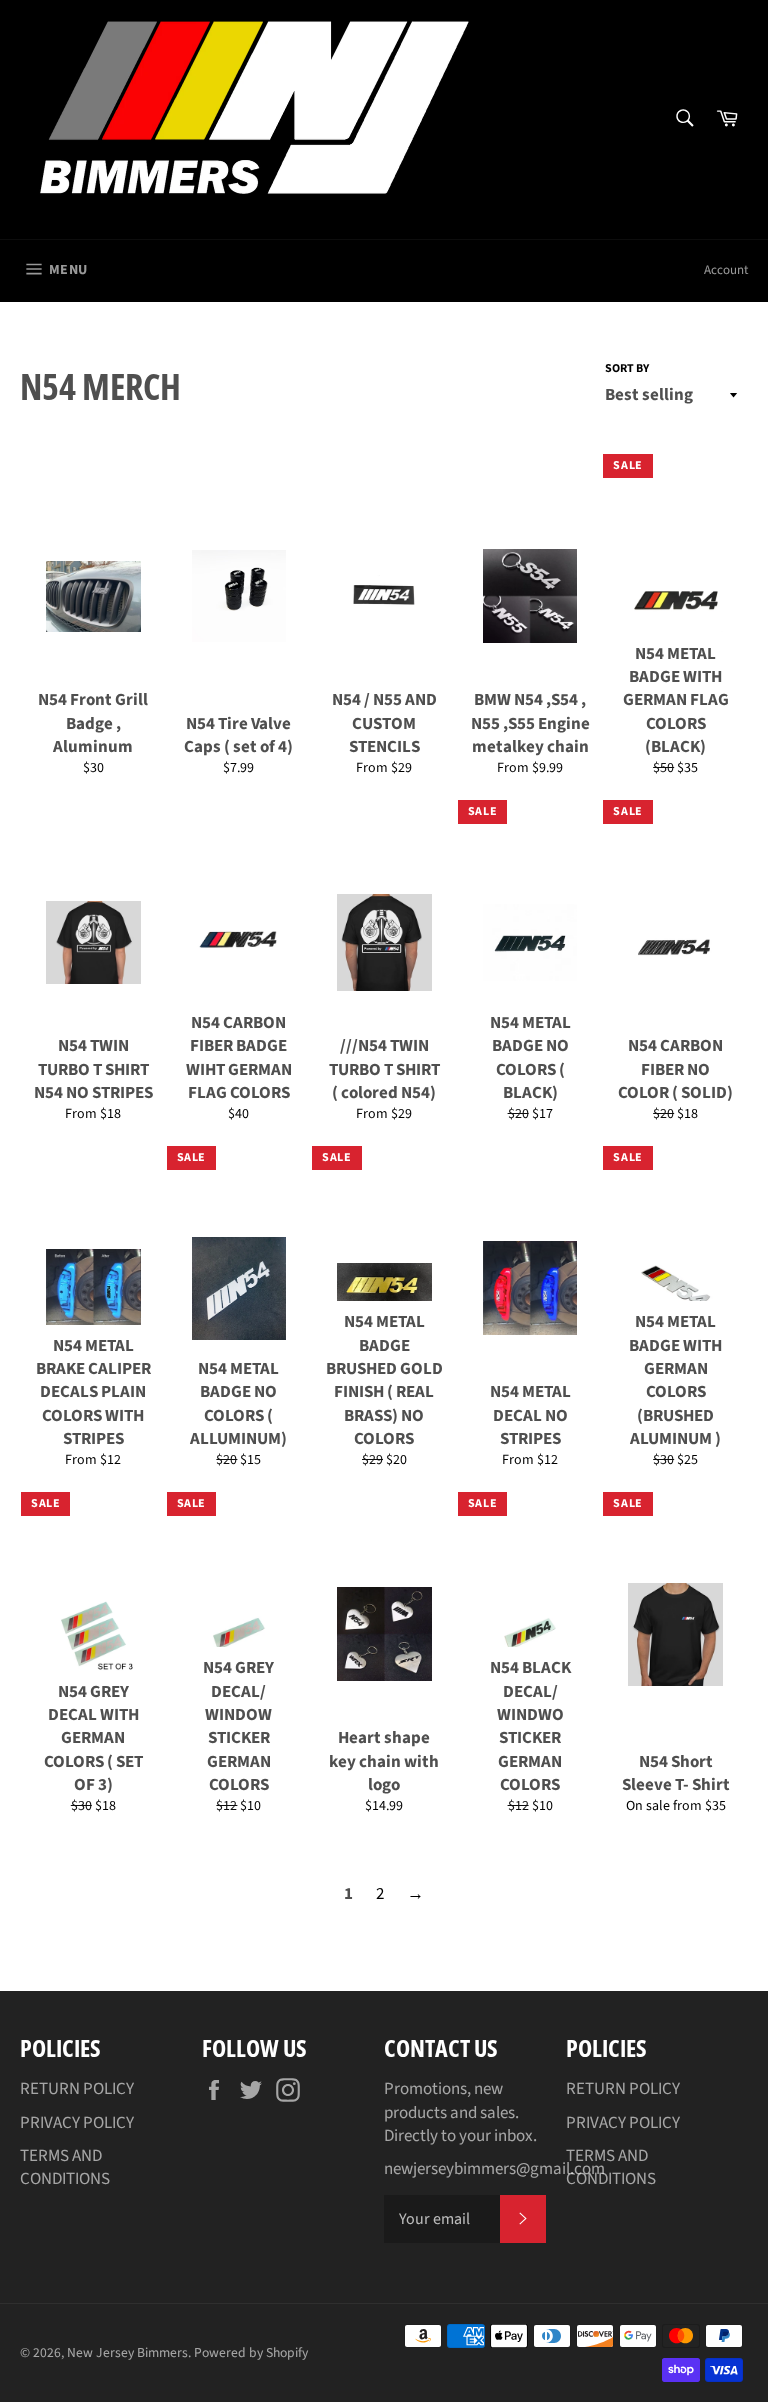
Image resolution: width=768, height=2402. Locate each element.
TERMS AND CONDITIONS (65, 2167)
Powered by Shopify (251, 2352)
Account (726, 270)
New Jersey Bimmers (127, 2352)
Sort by (627, 369)
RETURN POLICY (77, 2089)
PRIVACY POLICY (77, 2123)
